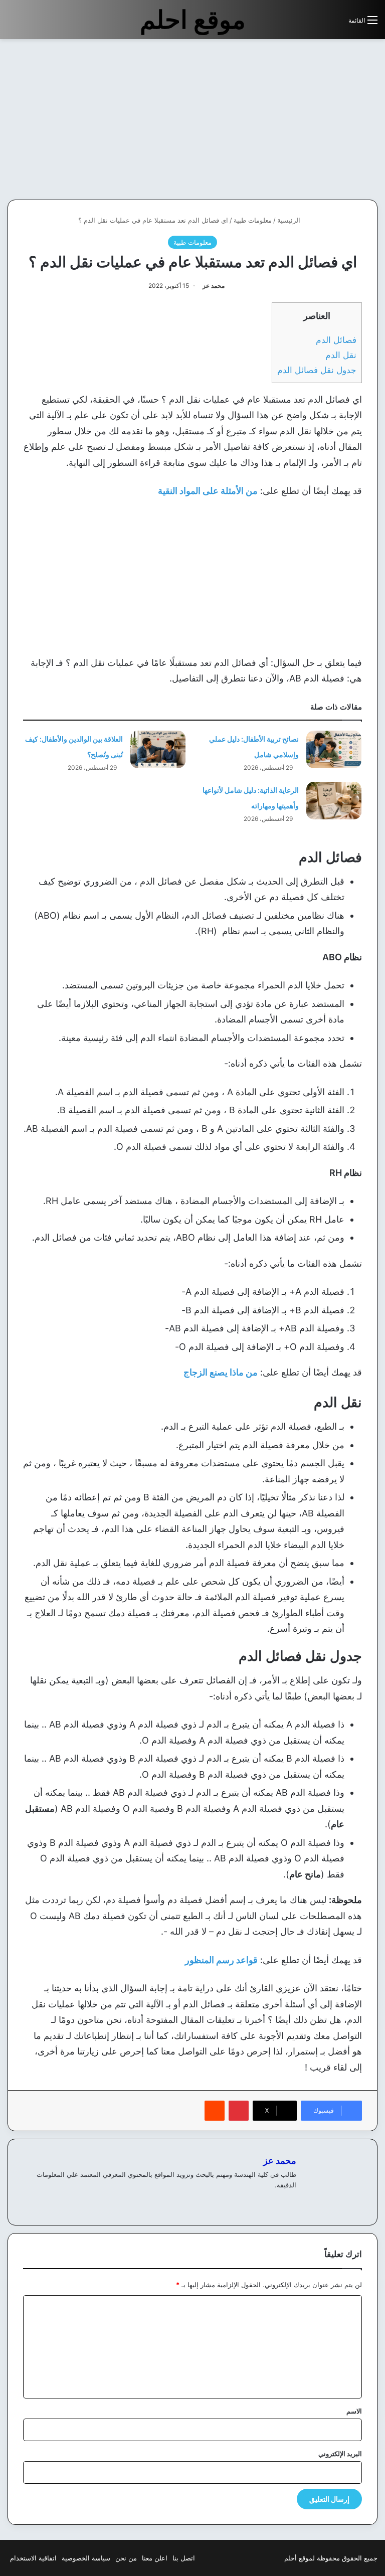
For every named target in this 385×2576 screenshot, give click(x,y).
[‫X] (266, 2201)
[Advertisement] (301, 119)
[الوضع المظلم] (318, 24)
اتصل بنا (184, 2558)
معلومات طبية (253, 220)
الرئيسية (290, 220)
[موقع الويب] (290, 2201)
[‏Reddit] (215, 2111)
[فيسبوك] (278, 2201)
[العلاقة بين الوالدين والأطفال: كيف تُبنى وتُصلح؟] (158, 749)
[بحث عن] (336, 24)
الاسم (354, 2411)
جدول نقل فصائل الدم (317, 370)
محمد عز (214, 286)
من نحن (126, 2558)
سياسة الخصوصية (86, 2558)
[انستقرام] (254, 2201)
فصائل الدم (336, 340)
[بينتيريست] (239, 2111)
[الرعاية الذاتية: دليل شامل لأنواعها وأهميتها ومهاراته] (334, 801)
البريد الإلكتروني (340, 2454)
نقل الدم (341, 355)
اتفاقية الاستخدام (33, 2558)
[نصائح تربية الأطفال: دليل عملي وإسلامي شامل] (334, 749)
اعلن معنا (155, 2558)
